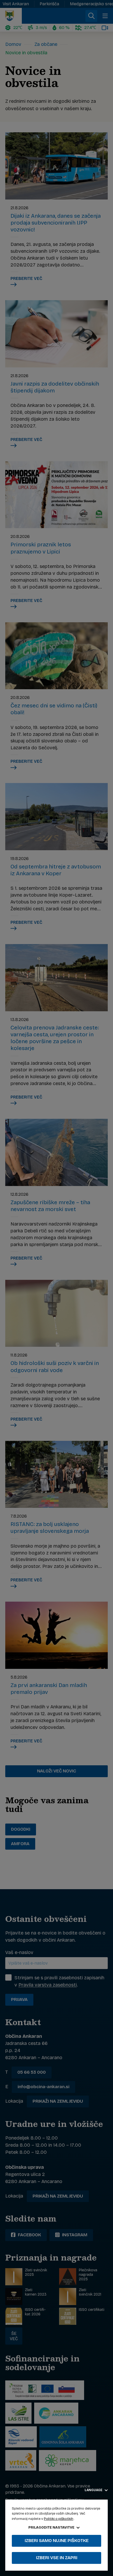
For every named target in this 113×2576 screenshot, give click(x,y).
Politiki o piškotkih (59, 2519)
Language (94, 2490)
